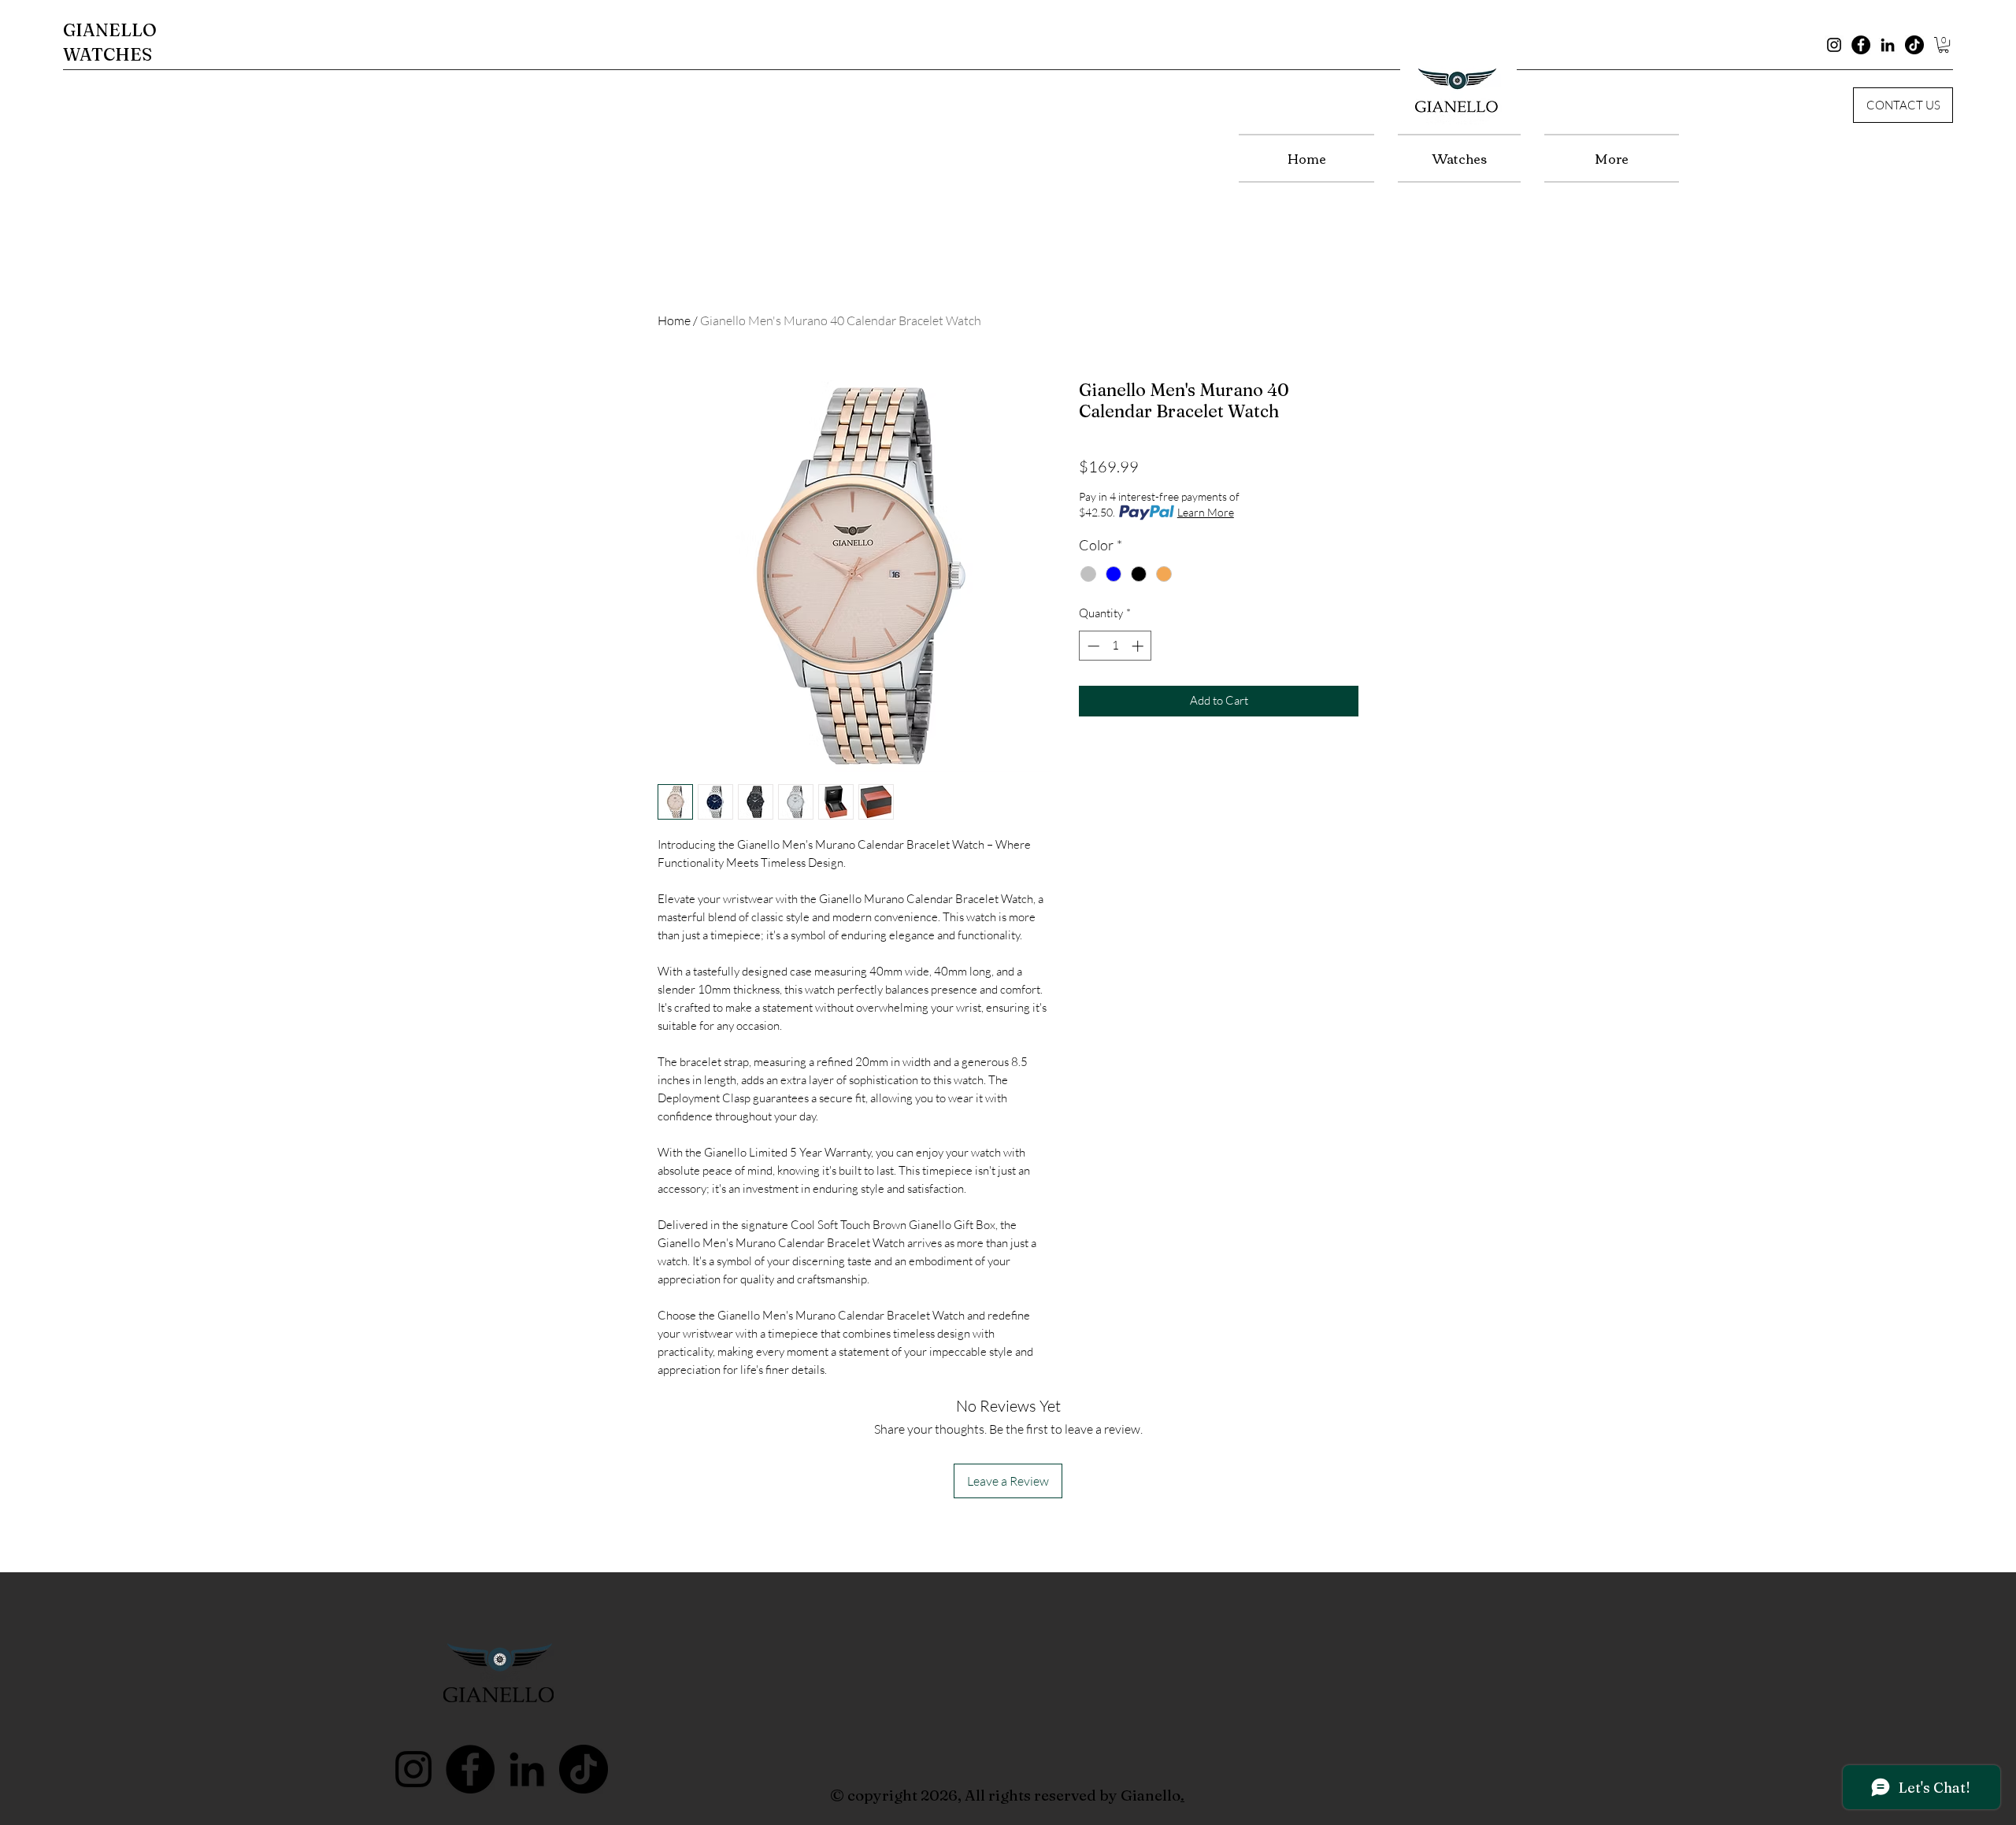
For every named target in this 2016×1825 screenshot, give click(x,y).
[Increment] (1139, 646)
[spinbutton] (1115, 646)
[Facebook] (1861, 45)
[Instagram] (1834, 45)
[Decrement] (1092, 646)
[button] (1944, 45)
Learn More (1206, 512)
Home (674, 320)
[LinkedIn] (1888, 45)
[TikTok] (1914, 45)
